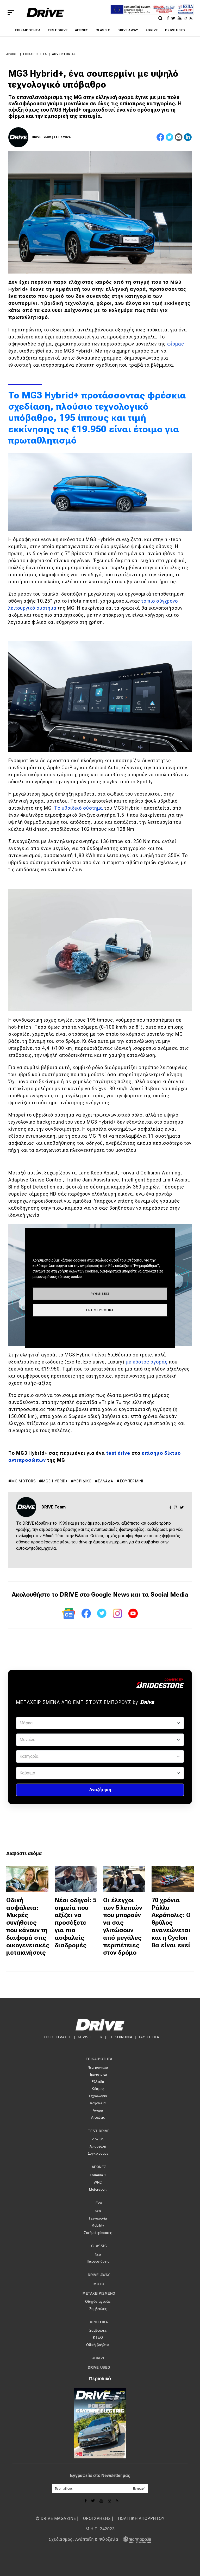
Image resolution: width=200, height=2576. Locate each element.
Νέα (98, 2211)
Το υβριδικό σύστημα (79, 808)
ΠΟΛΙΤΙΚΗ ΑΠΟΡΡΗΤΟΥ (141, 2519)
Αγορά (98, 2110)
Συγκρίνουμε (98, 2153)
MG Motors (24, 1481)
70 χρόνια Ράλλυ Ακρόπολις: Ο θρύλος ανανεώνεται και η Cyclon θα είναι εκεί (171, 1923)
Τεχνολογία (98, 2096)
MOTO (99, 2284)
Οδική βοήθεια (98, 2345)
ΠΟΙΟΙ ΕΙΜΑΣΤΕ (58, 2037)
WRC (98, 2182)
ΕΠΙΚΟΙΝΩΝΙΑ (121, 2037)
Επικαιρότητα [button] (99, 2059)
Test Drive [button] (99, 2131)
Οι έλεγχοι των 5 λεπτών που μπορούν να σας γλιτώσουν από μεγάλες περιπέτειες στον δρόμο (123, 1926)
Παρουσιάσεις (98, 2261)
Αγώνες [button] (99, 2167)
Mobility (98, 2225)
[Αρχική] (45, 13)
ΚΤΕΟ (98, 2338)
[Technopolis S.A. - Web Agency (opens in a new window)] (135, 2539)
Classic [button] (99, 2246)
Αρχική (12, 54)
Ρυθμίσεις (100, 1294)
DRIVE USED (175, 30)
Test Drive (58, 30)
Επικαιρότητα (28, 30)
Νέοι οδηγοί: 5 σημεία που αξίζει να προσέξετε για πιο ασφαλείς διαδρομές (76, 1923)
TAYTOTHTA (149, 2037)
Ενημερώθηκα (100, 1310)
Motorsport (98, 2189)
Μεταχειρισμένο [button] (99, 2293)
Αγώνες (82, 30)
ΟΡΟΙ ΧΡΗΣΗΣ (97, 2519)
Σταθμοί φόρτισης (98, 2233)
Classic (103, 30)
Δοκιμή (98, 2139)
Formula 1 (98, 2175)
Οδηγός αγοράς (98, 2302)
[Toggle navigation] (11, 13)
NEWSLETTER (90, 2037)
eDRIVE (152, 30)
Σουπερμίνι (131, 1481)
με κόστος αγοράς (147, 1362)
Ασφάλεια (98, 2103)
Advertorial (64, 54)
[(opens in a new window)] (169, 18)
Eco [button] (99, 2203)
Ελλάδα (106, 1481)
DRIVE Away (128, 30)
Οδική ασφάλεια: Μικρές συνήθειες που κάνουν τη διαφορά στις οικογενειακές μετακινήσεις (28, 1926)
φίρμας (176, 344)
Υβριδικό (83, 1481)
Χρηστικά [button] (99, 2322)
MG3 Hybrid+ (55, 1481)
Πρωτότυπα (98, 2074)
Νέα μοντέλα (98, 2067)
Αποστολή (98, 2146)
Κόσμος (98, 2089)
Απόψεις (98, 2117)
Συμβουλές (98, 2309)
